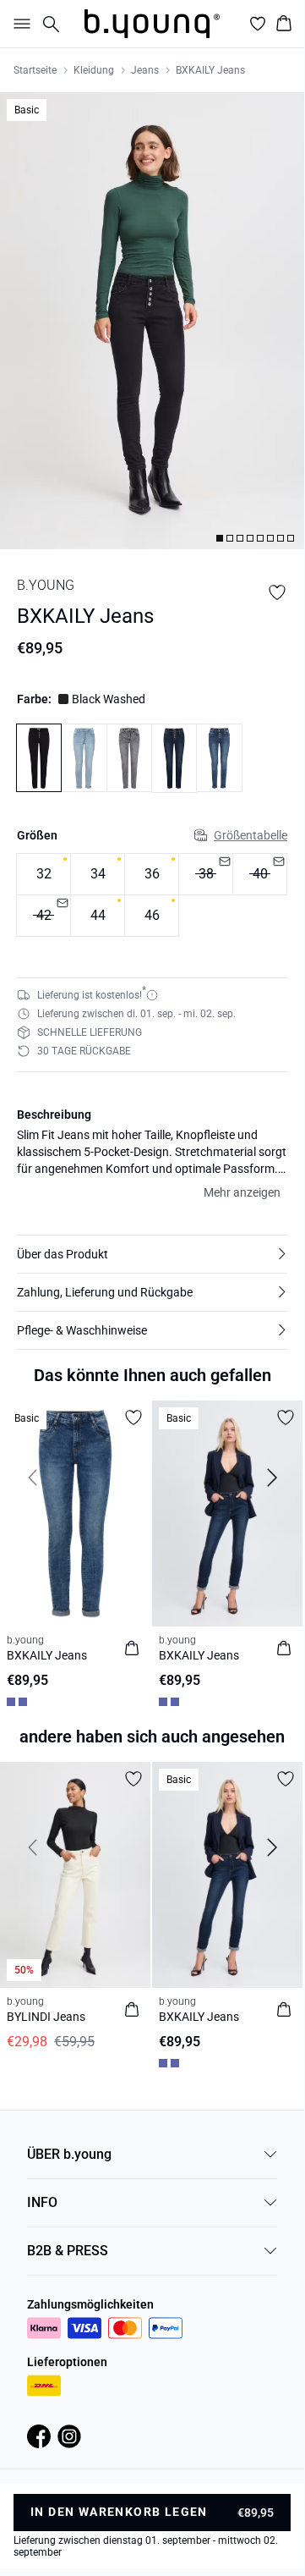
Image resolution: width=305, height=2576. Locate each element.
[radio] (44, 874)
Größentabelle (251, 835)
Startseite (35, 70)
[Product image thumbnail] (220, 538)
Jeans (145, 70)
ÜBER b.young (69, 2154)
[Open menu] (19, 24)
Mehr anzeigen (242, 1192)
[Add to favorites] (277, 592)
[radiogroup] (152, 895)
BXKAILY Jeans (210, 70)
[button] (152, 1254)
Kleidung (94, 70)
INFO (42, 2202)
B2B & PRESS (68, 2251)
